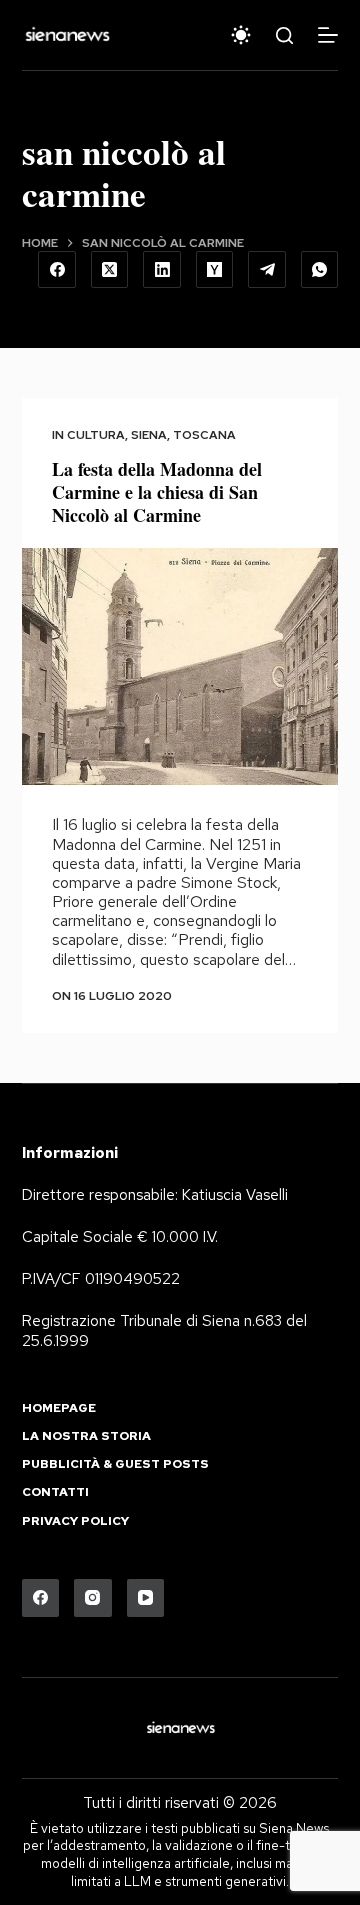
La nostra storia (86, 1436)
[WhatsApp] (320, 270)
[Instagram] (93, 1598)
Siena (149, 435)
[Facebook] (57, 270)
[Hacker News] (215, 270)
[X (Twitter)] (110, 270)
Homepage (59, 1408)
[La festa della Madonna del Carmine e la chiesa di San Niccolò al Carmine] (180, 667)
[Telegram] (267, 270)
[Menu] (328, 35)
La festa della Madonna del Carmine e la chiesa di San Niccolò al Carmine (157, 492)
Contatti (55, 1492)
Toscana (204, 435)
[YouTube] (146, 1598)
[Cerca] (284, 35)
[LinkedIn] (162, 270)
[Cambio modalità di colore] (241, 35)
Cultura (96, 435)
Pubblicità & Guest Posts (115, 1464)
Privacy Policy (75, 1521)
